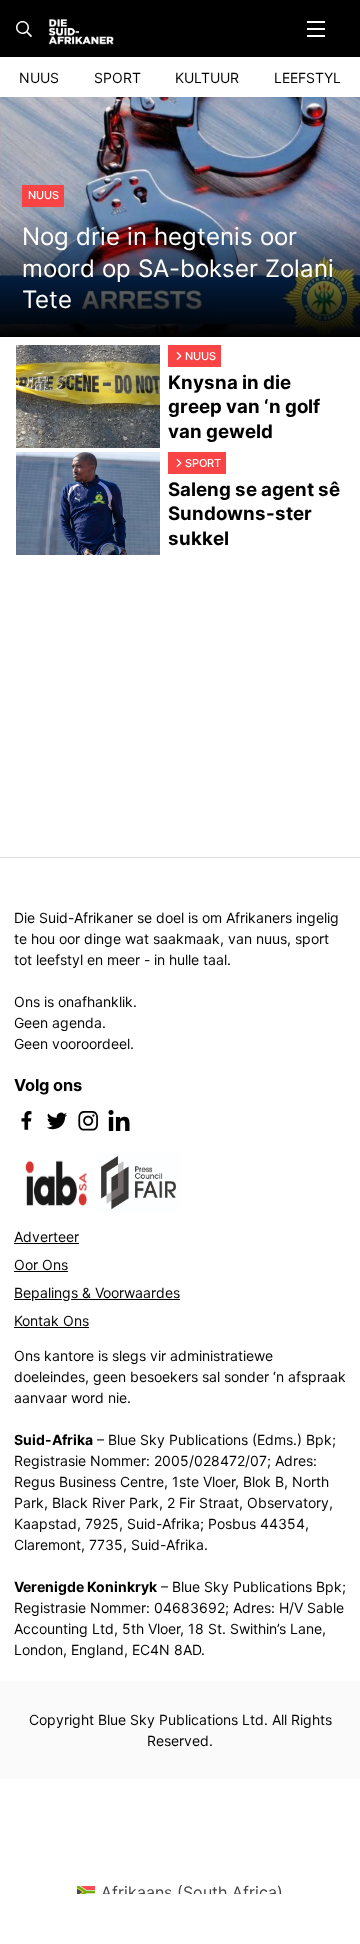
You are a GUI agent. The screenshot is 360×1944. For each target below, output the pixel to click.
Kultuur (207, 77)
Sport (117, 77)
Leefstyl (307, 77)
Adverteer (46, 1236)
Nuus (39, 77)
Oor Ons (41, 1264)
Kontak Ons (51, 1320)
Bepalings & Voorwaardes (97, 1292)
